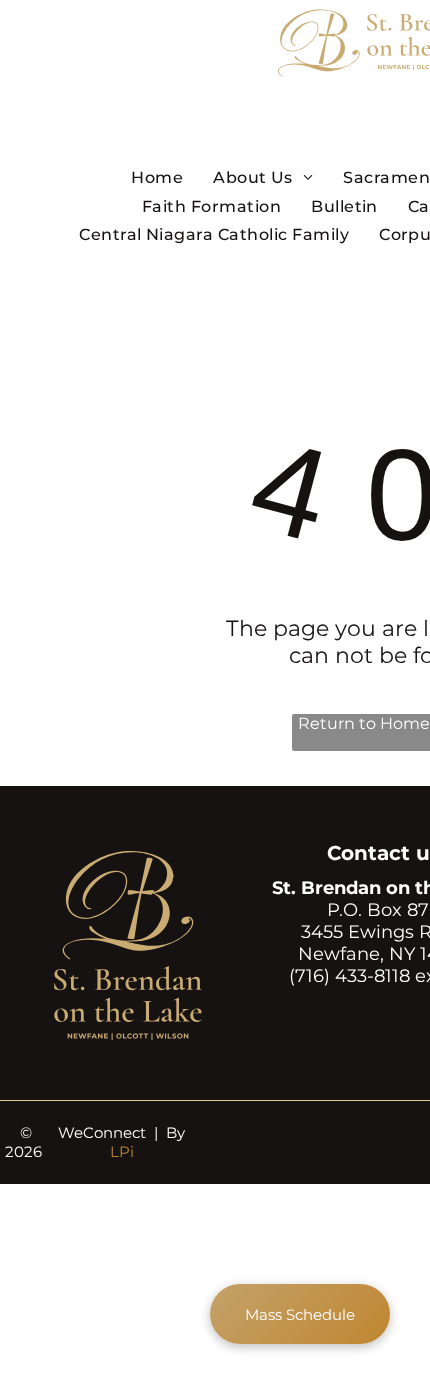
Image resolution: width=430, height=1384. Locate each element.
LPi (122, 1151)
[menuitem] (157, 177)
